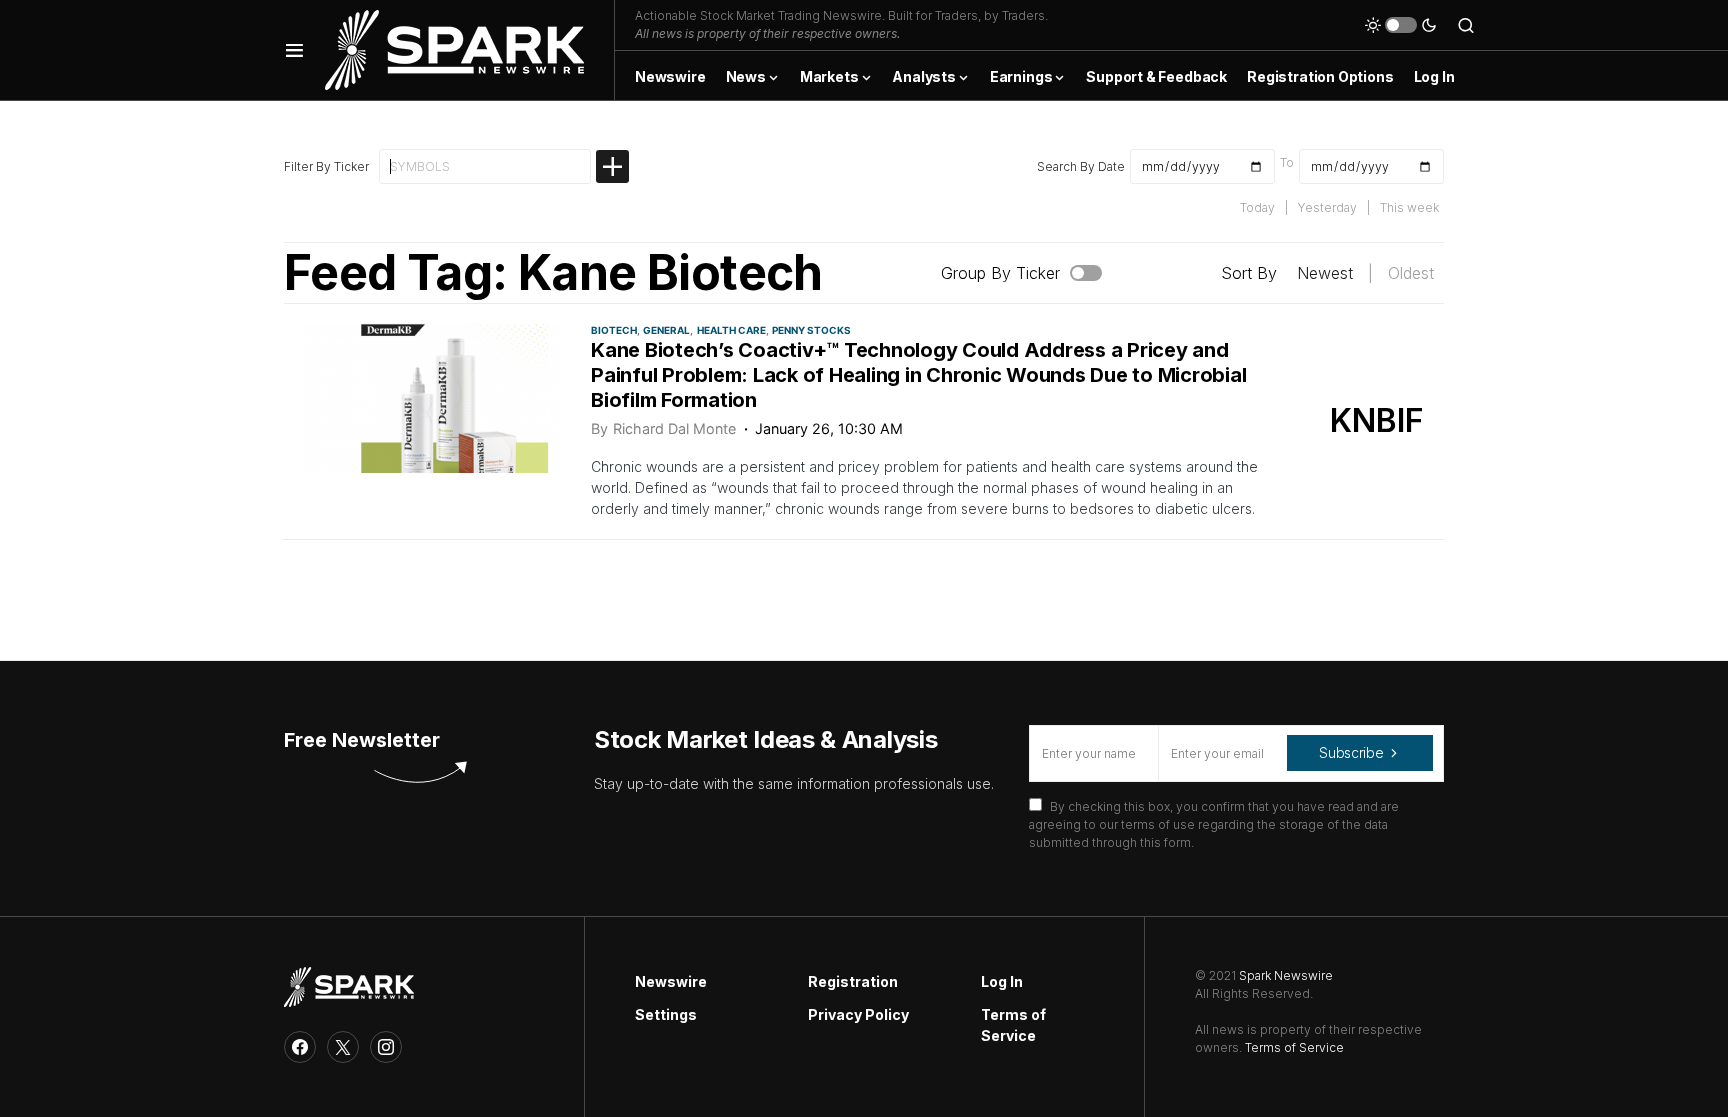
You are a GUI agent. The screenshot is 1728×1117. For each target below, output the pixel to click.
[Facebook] (300, 1047)
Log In (1002, 981)
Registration (853, 981)
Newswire (671, 981)
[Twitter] (343, 1047)
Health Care (731, 330)
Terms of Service (1013, 1025)
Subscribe (1351, 752)
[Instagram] (386, 1047)
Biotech (614, 330)
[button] (294, 50)
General (666, 330)
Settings (666, 1014)
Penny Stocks (811, 330)
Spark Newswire (1286, 975)
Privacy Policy (858, 1014)
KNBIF (1377, 420)
